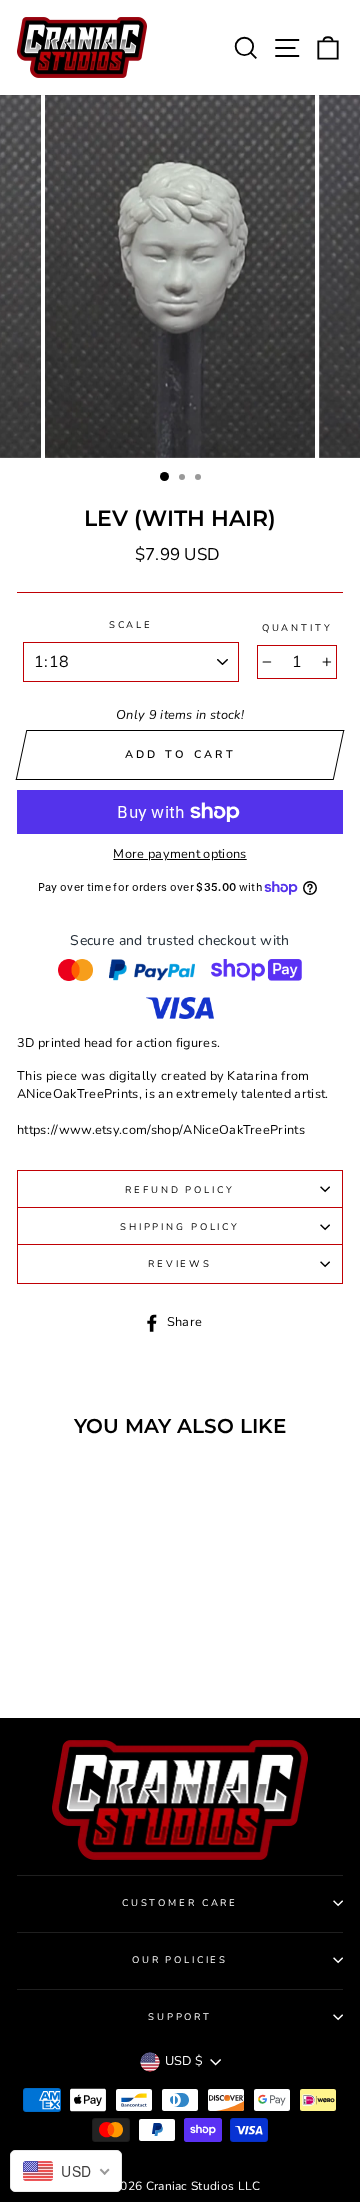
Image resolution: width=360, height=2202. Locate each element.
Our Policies (180, 1959)
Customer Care (180, 1902)
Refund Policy (179, 1189)
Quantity (297, 627)
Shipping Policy (180, 1226)
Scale (131, 624)
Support (180, 2016)
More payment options (179, 854)
